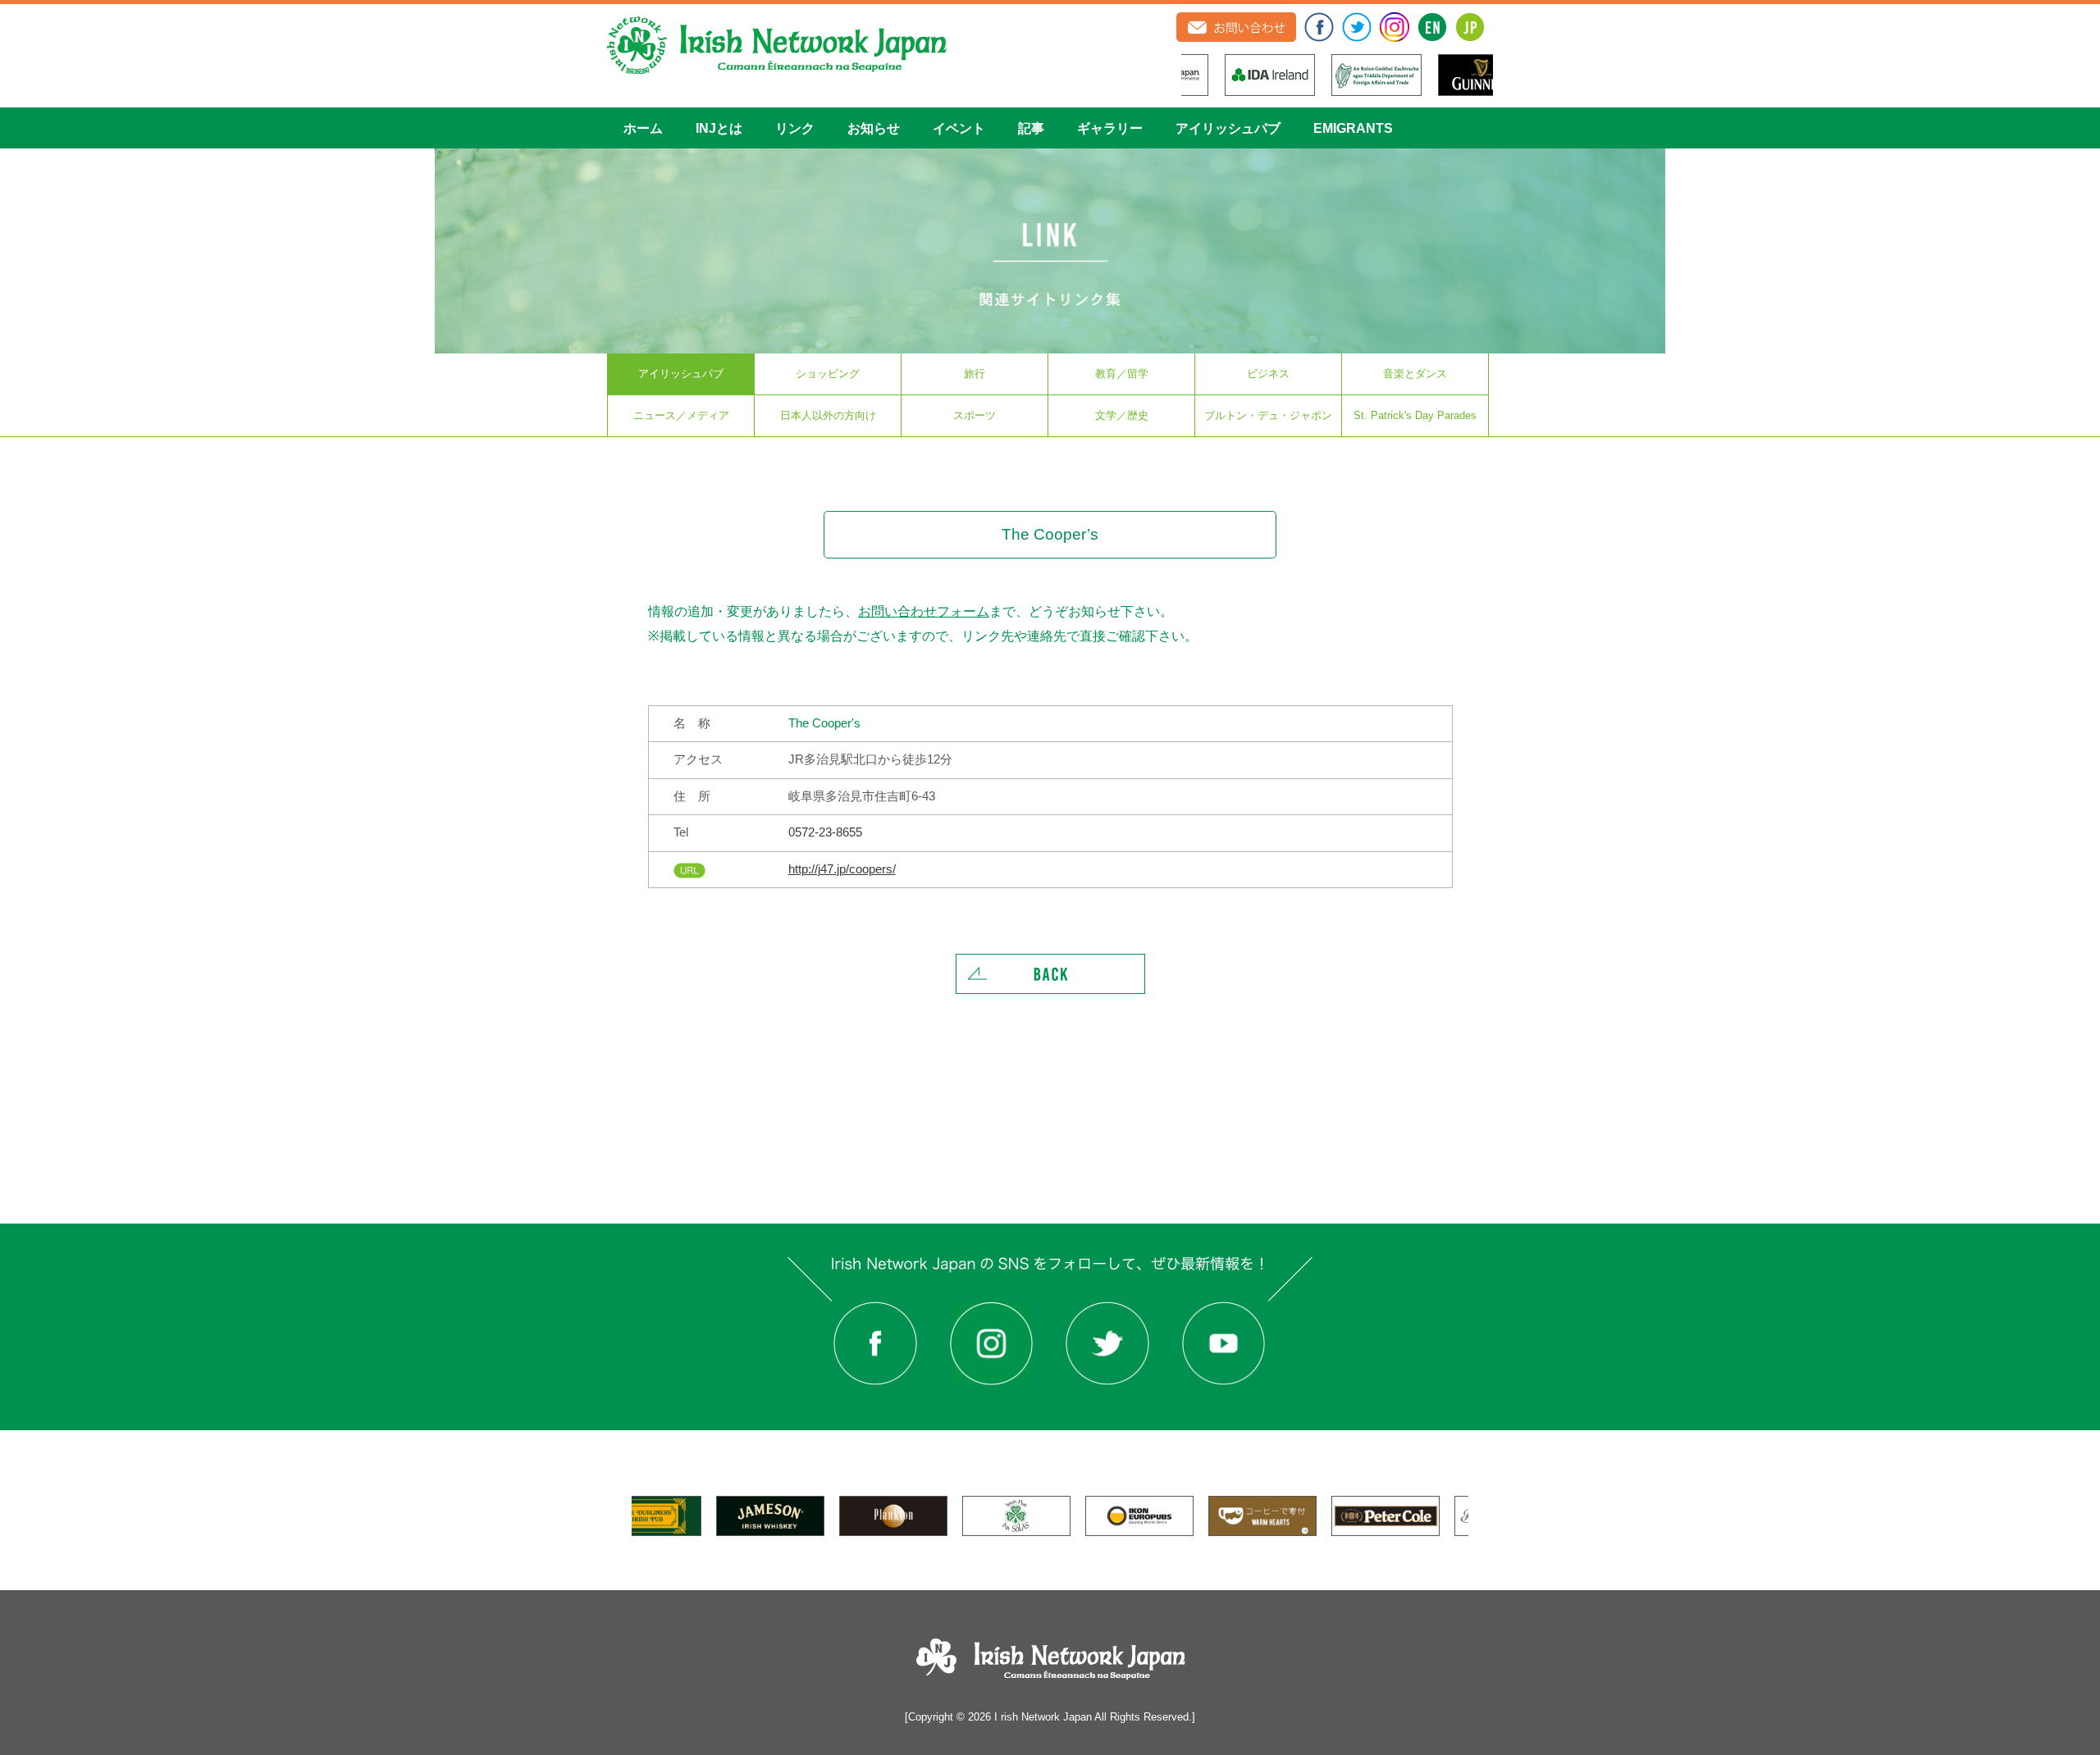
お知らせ (874, 128)
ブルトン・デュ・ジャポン (1268, 415)
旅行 (975, 374)
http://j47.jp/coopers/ (842, 869)
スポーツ (975, 415)
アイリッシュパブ (1228, 128)
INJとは (719, 128)
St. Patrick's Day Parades (1415, 415)
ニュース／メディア (681, 415)
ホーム (643, 128)
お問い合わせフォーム (924, 611)
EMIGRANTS (1353, 128)
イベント (959, 128)
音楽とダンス (1415, 374)
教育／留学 (1122, 374)
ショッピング (828, 374)
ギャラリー (1110, 128)
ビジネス (1268, 374)
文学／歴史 (1122, 415)
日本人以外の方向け (828, 415)
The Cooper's (824, 723)
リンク (795, 128)
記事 (1031, 128)
